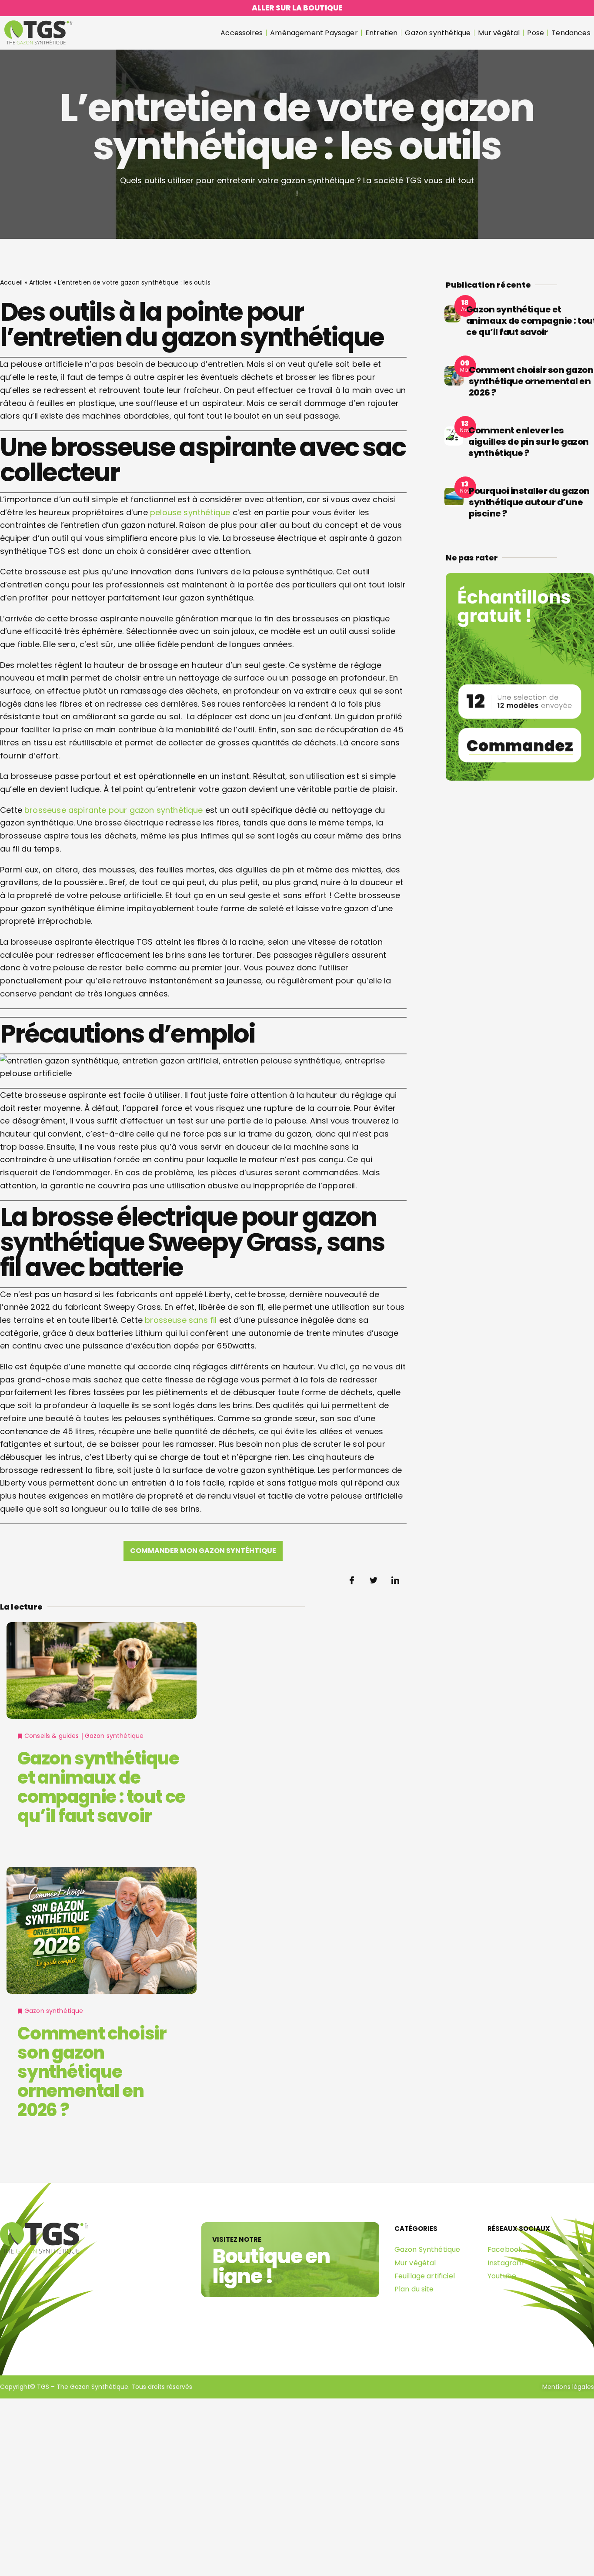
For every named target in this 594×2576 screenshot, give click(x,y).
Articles (40, 282)
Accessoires (242, 33)
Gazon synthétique (438, 33)
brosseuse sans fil (181, 1320)
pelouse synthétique (190, 512)
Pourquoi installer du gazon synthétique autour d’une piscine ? (529, 502)
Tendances (571, 33)
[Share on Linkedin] (396, 1580)
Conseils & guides (52, 1736)
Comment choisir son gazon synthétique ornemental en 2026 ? (92, 2072)
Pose (536, 33)
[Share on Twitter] (374, 1580)
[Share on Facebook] (352, 1580)
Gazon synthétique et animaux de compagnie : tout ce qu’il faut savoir (101, 1787)
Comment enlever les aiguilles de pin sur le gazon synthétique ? (529, 442)
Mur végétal (499, 33)
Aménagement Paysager (314, 33)
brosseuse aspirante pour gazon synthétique (114, 810)
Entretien (382, 33)
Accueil (11, 282)
